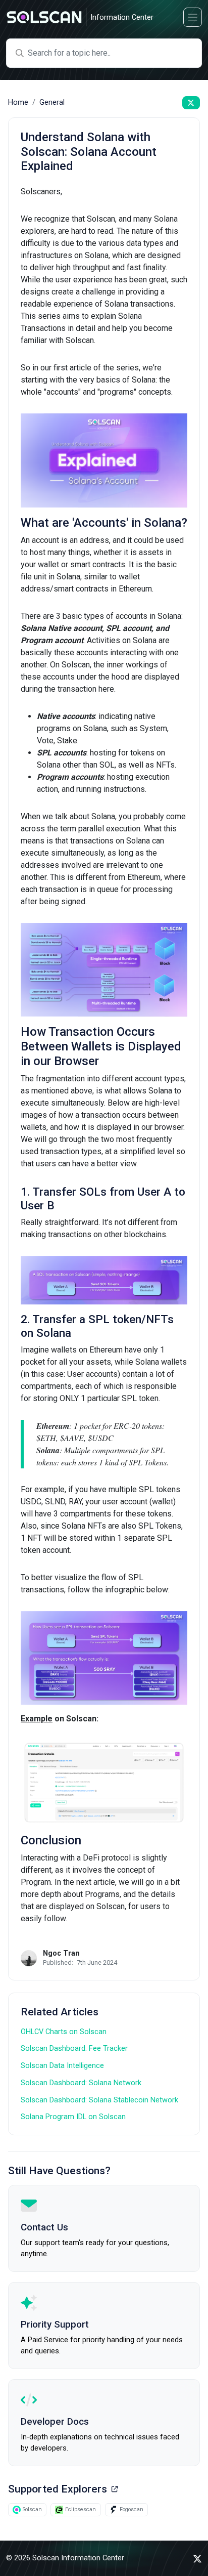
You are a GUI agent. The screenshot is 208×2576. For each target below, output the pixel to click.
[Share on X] (191, 103)
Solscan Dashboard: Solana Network (81, 2083)
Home (18, 102)
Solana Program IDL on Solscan (73, 2117)
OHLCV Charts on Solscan (64, 2032)
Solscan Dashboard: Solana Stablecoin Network (99, 2100)
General (52, 102)
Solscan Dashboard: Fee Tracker (74, 2049)
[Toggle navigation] (193, 17)
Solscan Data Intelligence (62, 2066)
